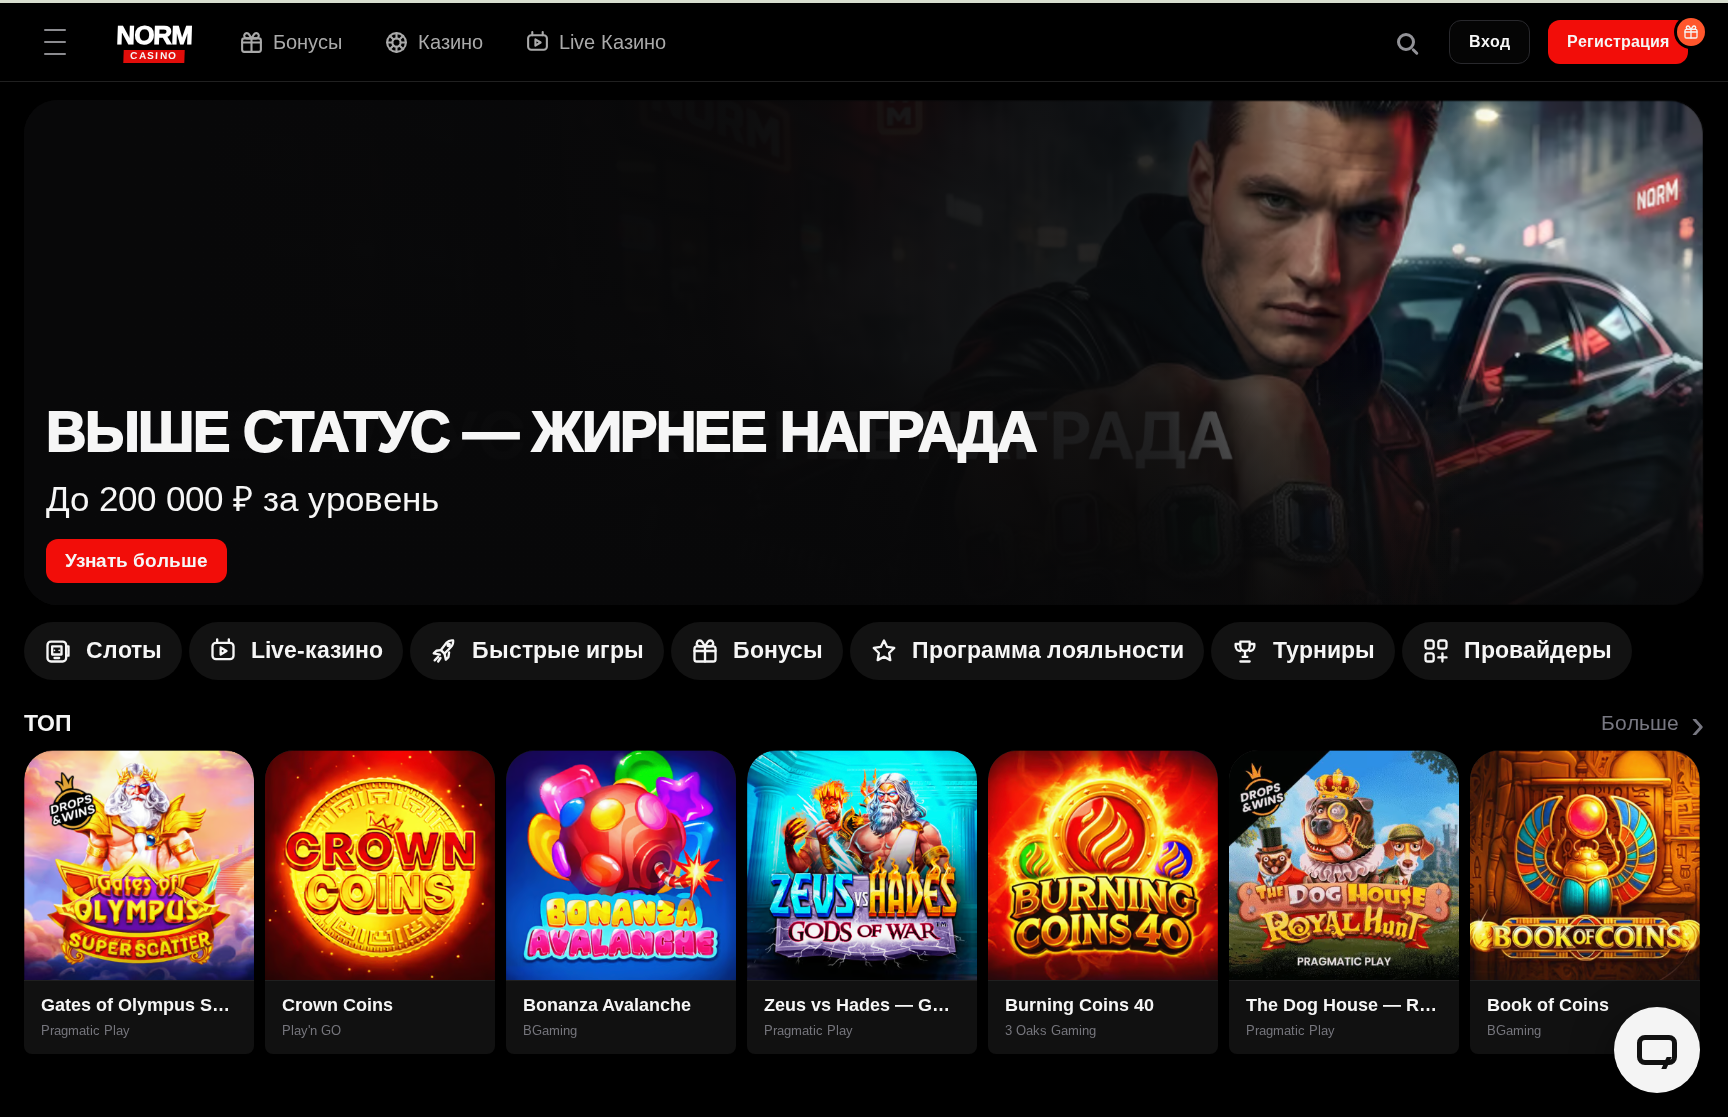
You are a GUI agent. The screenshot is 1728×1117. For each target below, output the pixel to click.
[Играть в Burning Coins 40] (1103, 865)
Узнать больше (136, 560)
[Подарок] (1691, 32)
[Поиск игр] (1406, 42)
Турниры (1324, 650)
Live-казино (317, 650)
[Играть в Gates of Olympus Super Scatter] (139, 865)
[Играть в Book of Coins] (1585, 865)
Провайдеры (1538, 650)
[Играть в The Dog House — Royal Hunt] (1344, 865)
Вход (1489, 41)
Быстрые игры (558, 650)
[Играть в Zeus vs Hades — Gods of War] (862, 865)
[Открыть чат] (1657, 1050)
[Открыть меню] (55, 42)
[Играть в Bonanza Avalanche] (621, 865)
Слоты (124, 650)
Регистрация (1618, 41)
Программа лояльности (1048, 650)
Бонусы (778, 650)
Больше (1652, 723)
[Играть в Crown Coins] (380, 865)
